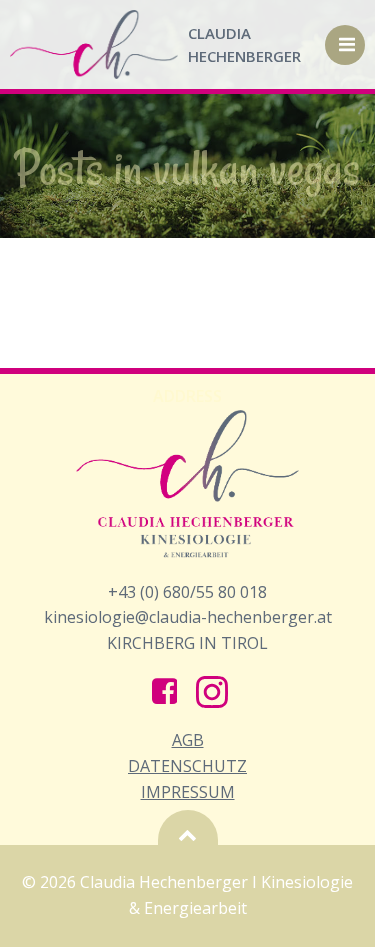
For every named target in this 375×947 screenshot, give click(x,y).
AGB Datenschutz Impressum (187, 765)
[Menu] (345, 45)
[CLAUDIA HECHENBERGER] (94, 44)
